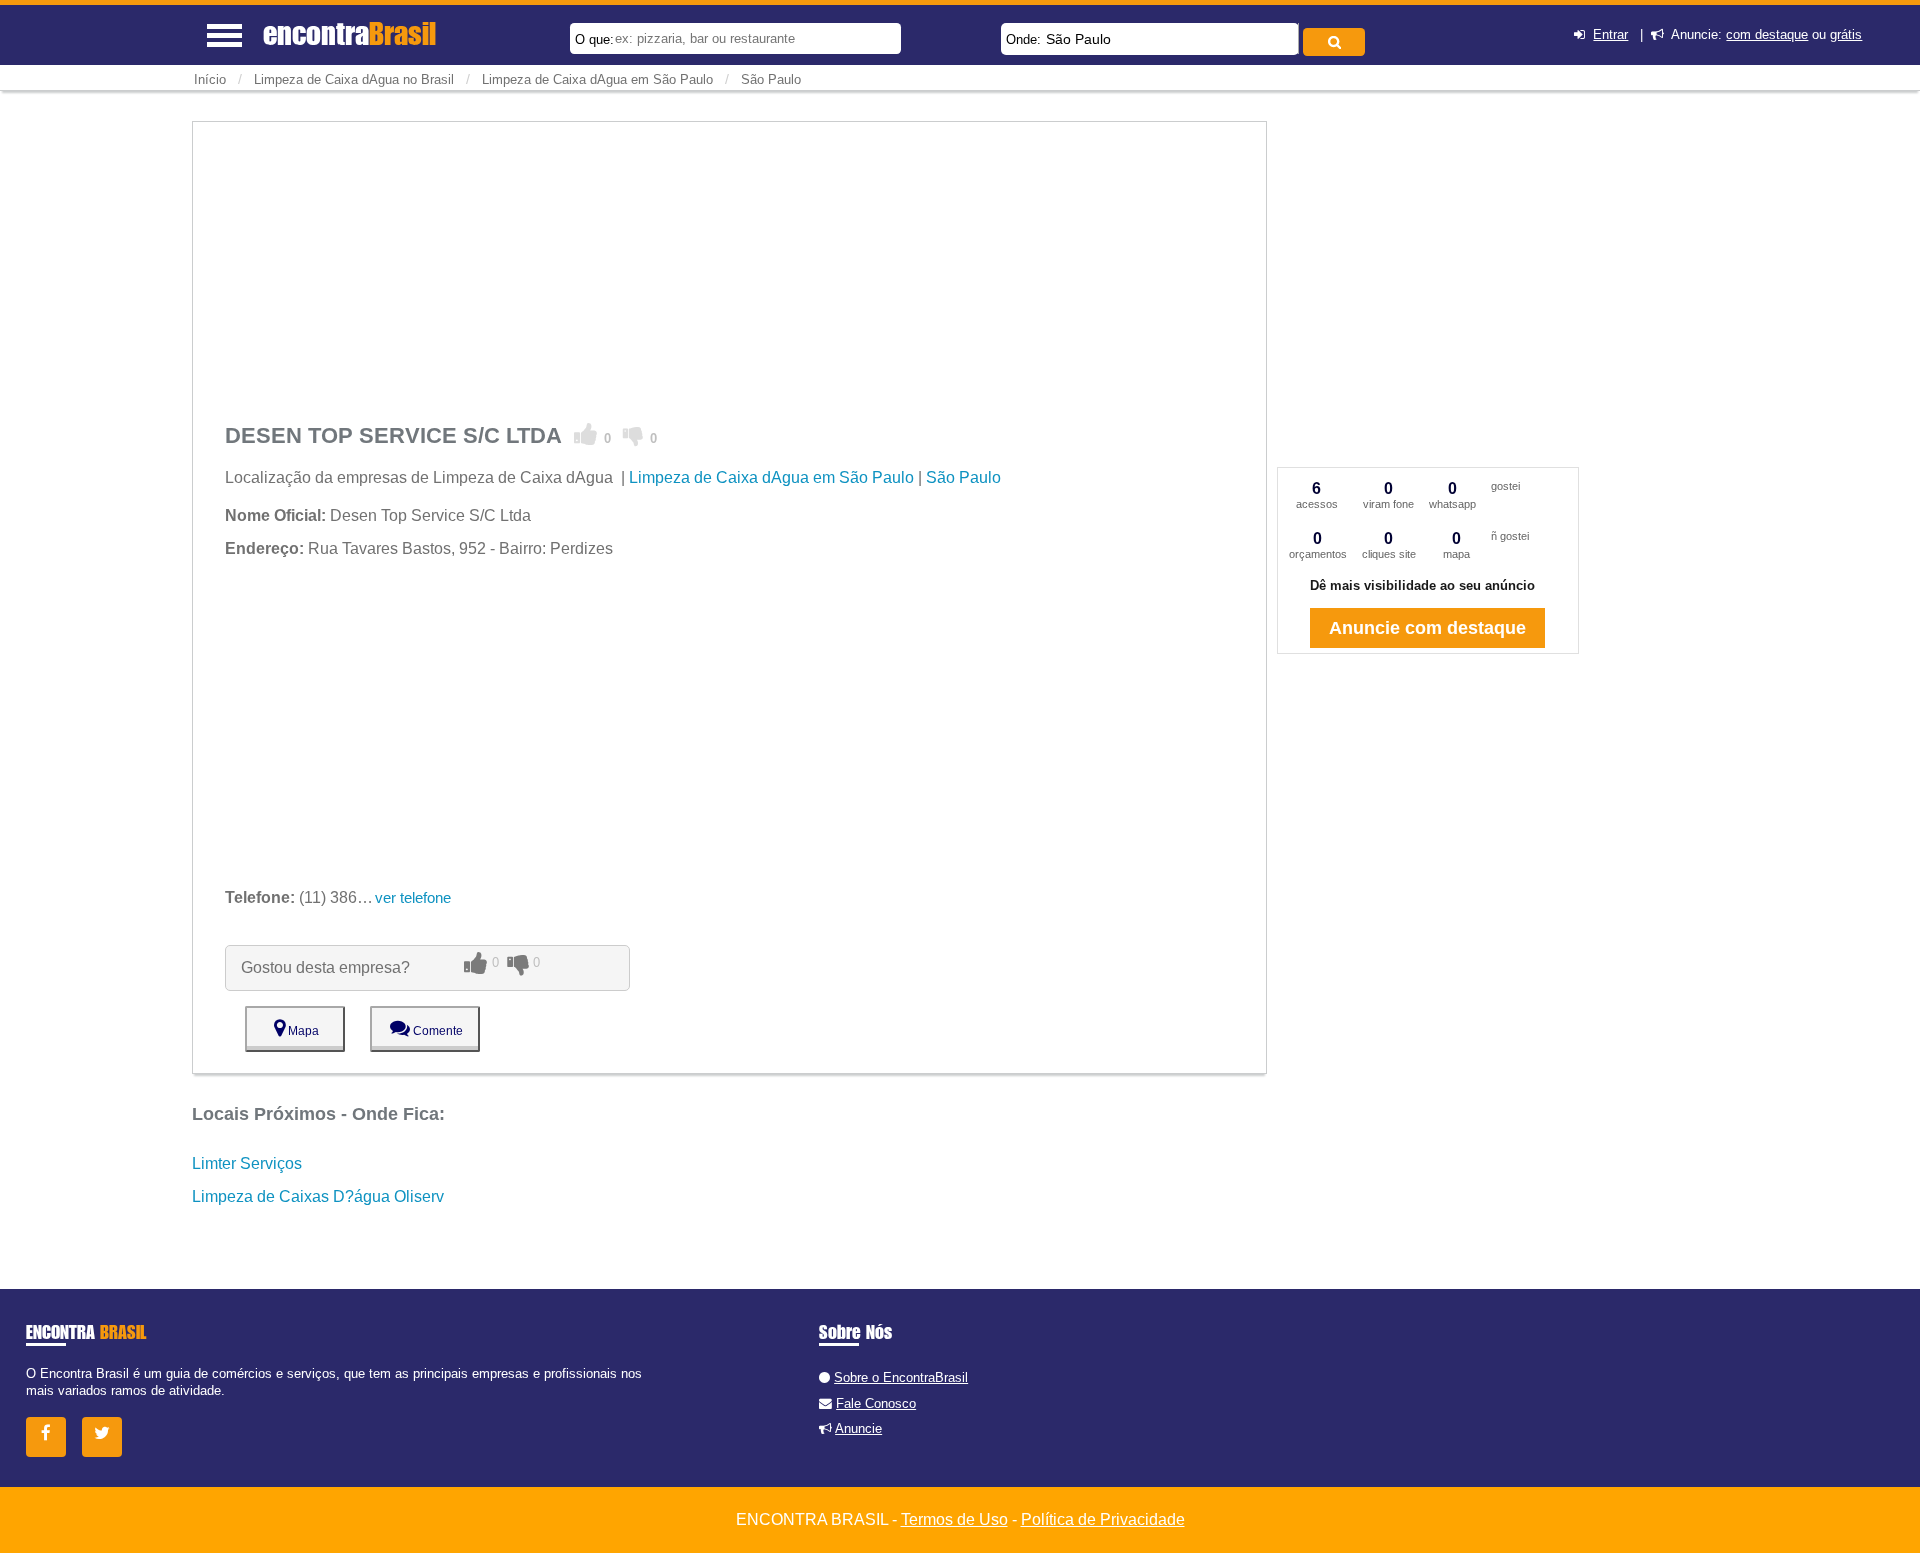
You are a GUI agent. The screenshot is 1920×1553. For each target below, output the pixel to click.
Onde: (1023, 39)
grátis (1846, 34)
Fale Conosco (876, 1403)
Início (210, 79)
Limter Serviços (247, 1163)
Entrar (1610, 34)
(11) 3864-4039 (316, 897)
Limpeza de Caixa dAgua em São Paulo (597, 79)
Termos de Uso (954, 1519)
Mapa (302, 1031)
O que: (594, 39)
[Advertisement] (729, 262)
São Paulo (1078, 39)
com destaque (1767, 34)
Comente (436, 1031)
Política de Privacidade (1103, 1519)
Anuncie (858, 1428)
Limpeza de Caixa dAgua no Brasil (354, 79)
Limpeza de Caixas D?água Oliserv (318, 1196)
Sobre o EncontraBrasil (901, 1377)
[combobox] (1150, 39)
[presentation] (1295, 38)
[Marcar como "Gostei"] (586, 435)
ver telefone (413, 897)
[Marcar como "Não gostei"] (633, 435)
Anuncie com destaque (1427, 628)
